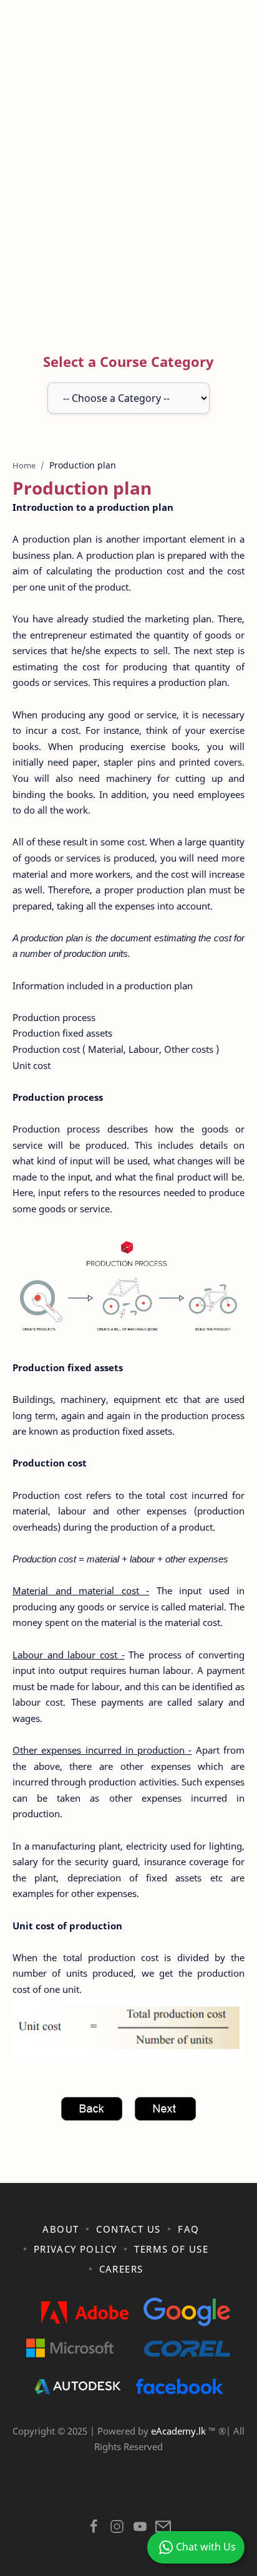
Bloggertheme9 (128, 2494)
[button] (94, 2530)
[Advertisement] (128, 179)
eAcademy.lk (180, 2431)
